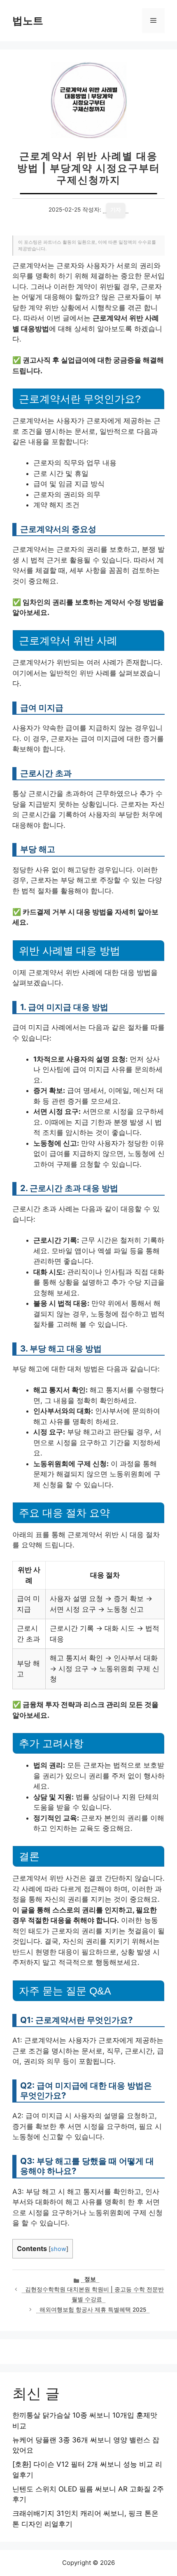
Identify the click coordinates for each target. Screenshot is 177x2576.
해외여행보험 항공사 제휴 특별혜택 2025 (93, 2310)
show (58, 2249)
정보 (90, 2279)
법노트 (28, 21)
